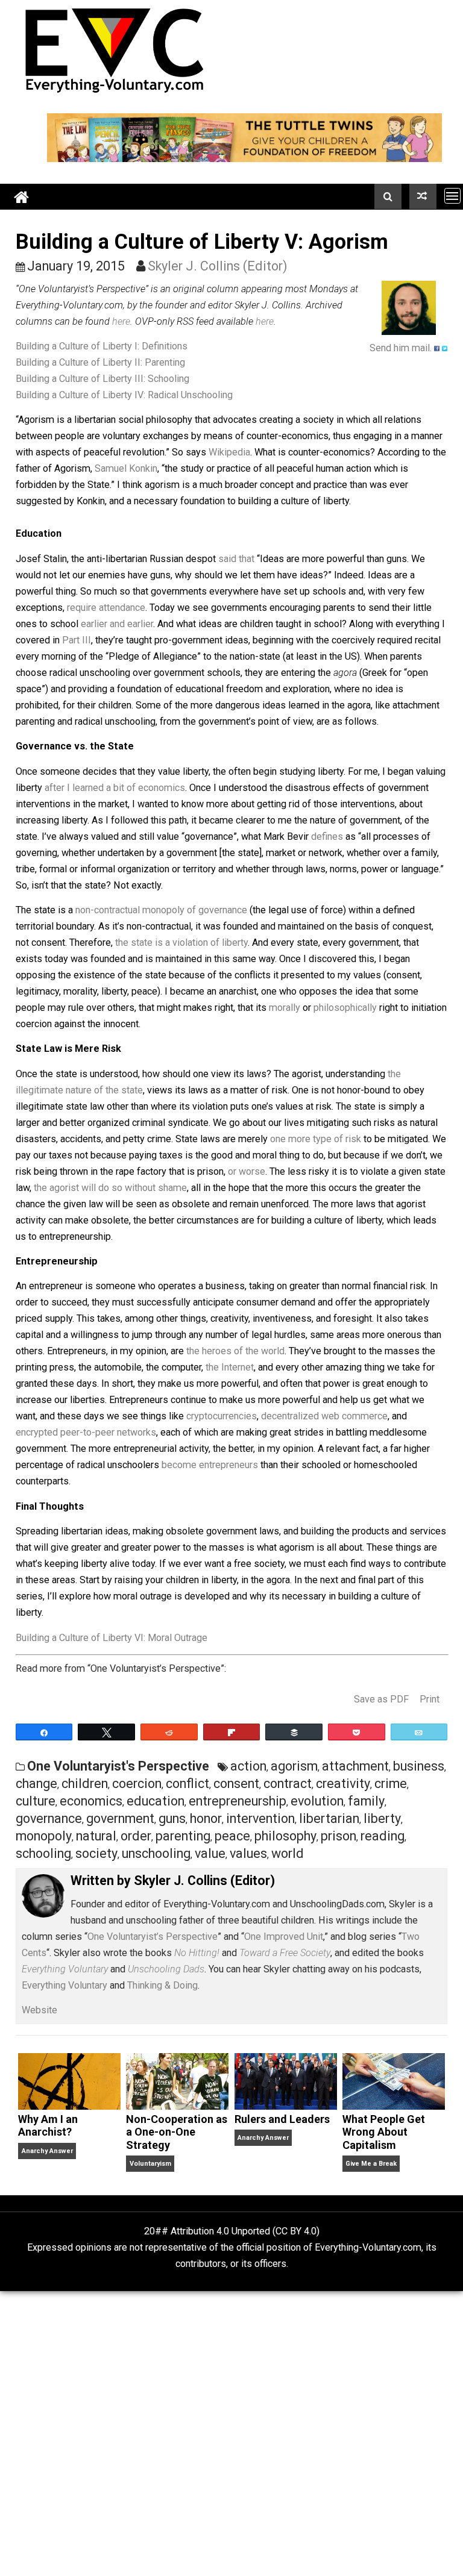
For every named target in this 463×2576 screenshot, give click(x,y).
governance (49, 1818)
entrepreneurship (238, 1801)
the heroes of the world (235, 1351)
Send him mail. (401, 348)
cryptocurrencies (222, 1416)
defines (327, 836)
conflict (187, 1784)
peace (232, 1836)
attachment (355, 1766)
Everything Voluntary (65, 1985)
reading (383, 1836)
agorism (294, 1766)
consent (236, 1784)
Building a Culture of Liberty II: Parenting (100, 362)
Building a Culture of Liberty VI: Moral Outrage (112, 1638)
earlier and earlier (117, 624)
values (248, 1853)
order (136, 1836)
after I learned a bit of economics (115, 788)
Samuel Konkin (126, 468)
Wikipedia (229, 452)
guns (172, 1818)
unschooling (156, 1853)
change (36, 1784)
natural (96, 1836)
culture (36, 1801)
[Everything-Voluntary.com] (22, 197)
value (210, 1853)
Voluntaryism (150, 2164)
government (120, 1818)
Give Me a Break (371, 2164)
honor (206, 1818)
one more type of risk (316, 1139)
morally (285, 1008)
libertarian (329, 1818)
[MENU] (452, 195)
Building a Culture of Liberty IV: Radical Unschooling (124, 395)
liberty (382, 1818)
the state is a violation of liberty (181, 943)
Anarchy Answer (47, 2151)
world (288, 1853)
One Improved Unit (284, 1937)
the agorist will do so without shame (110, 1188)
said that (236, 559)
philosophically (345, 1008)
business (419, 1766)
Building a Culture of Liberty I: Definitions (102, 346)
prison (339, 1836)
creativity (343, 1784)
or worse (247, 1171)
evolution (317, 1801)
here (121, 321)
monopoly (44, 1836)
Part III (77, 640)
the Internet (230, 1367)
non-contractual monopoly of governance (161, 910)
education (156, 1801)
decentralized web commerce (324, 1416)
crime (391, 1784)
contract (288, 1784)
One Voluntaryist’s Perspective (153, 1937)
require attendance (106, 608)
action (248, 1766)
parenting (183, 1836)
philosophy (285, 1836)
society (96, 1853)
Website (39, 2010)
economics (91, 1801)
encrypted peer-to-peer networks (86, 1432)
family (366, 1801)
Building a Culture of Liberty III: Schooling (102, 379)
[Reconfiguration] (423, 196)
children (85, 1784)
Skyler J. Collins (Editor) (218, 266)
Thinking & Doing (162, 1985)
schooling (43, 1853)
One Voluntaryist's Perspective (118, 1766)
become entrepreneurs (210, 1465)
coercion (137, 1784)
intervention (260, 1818)
